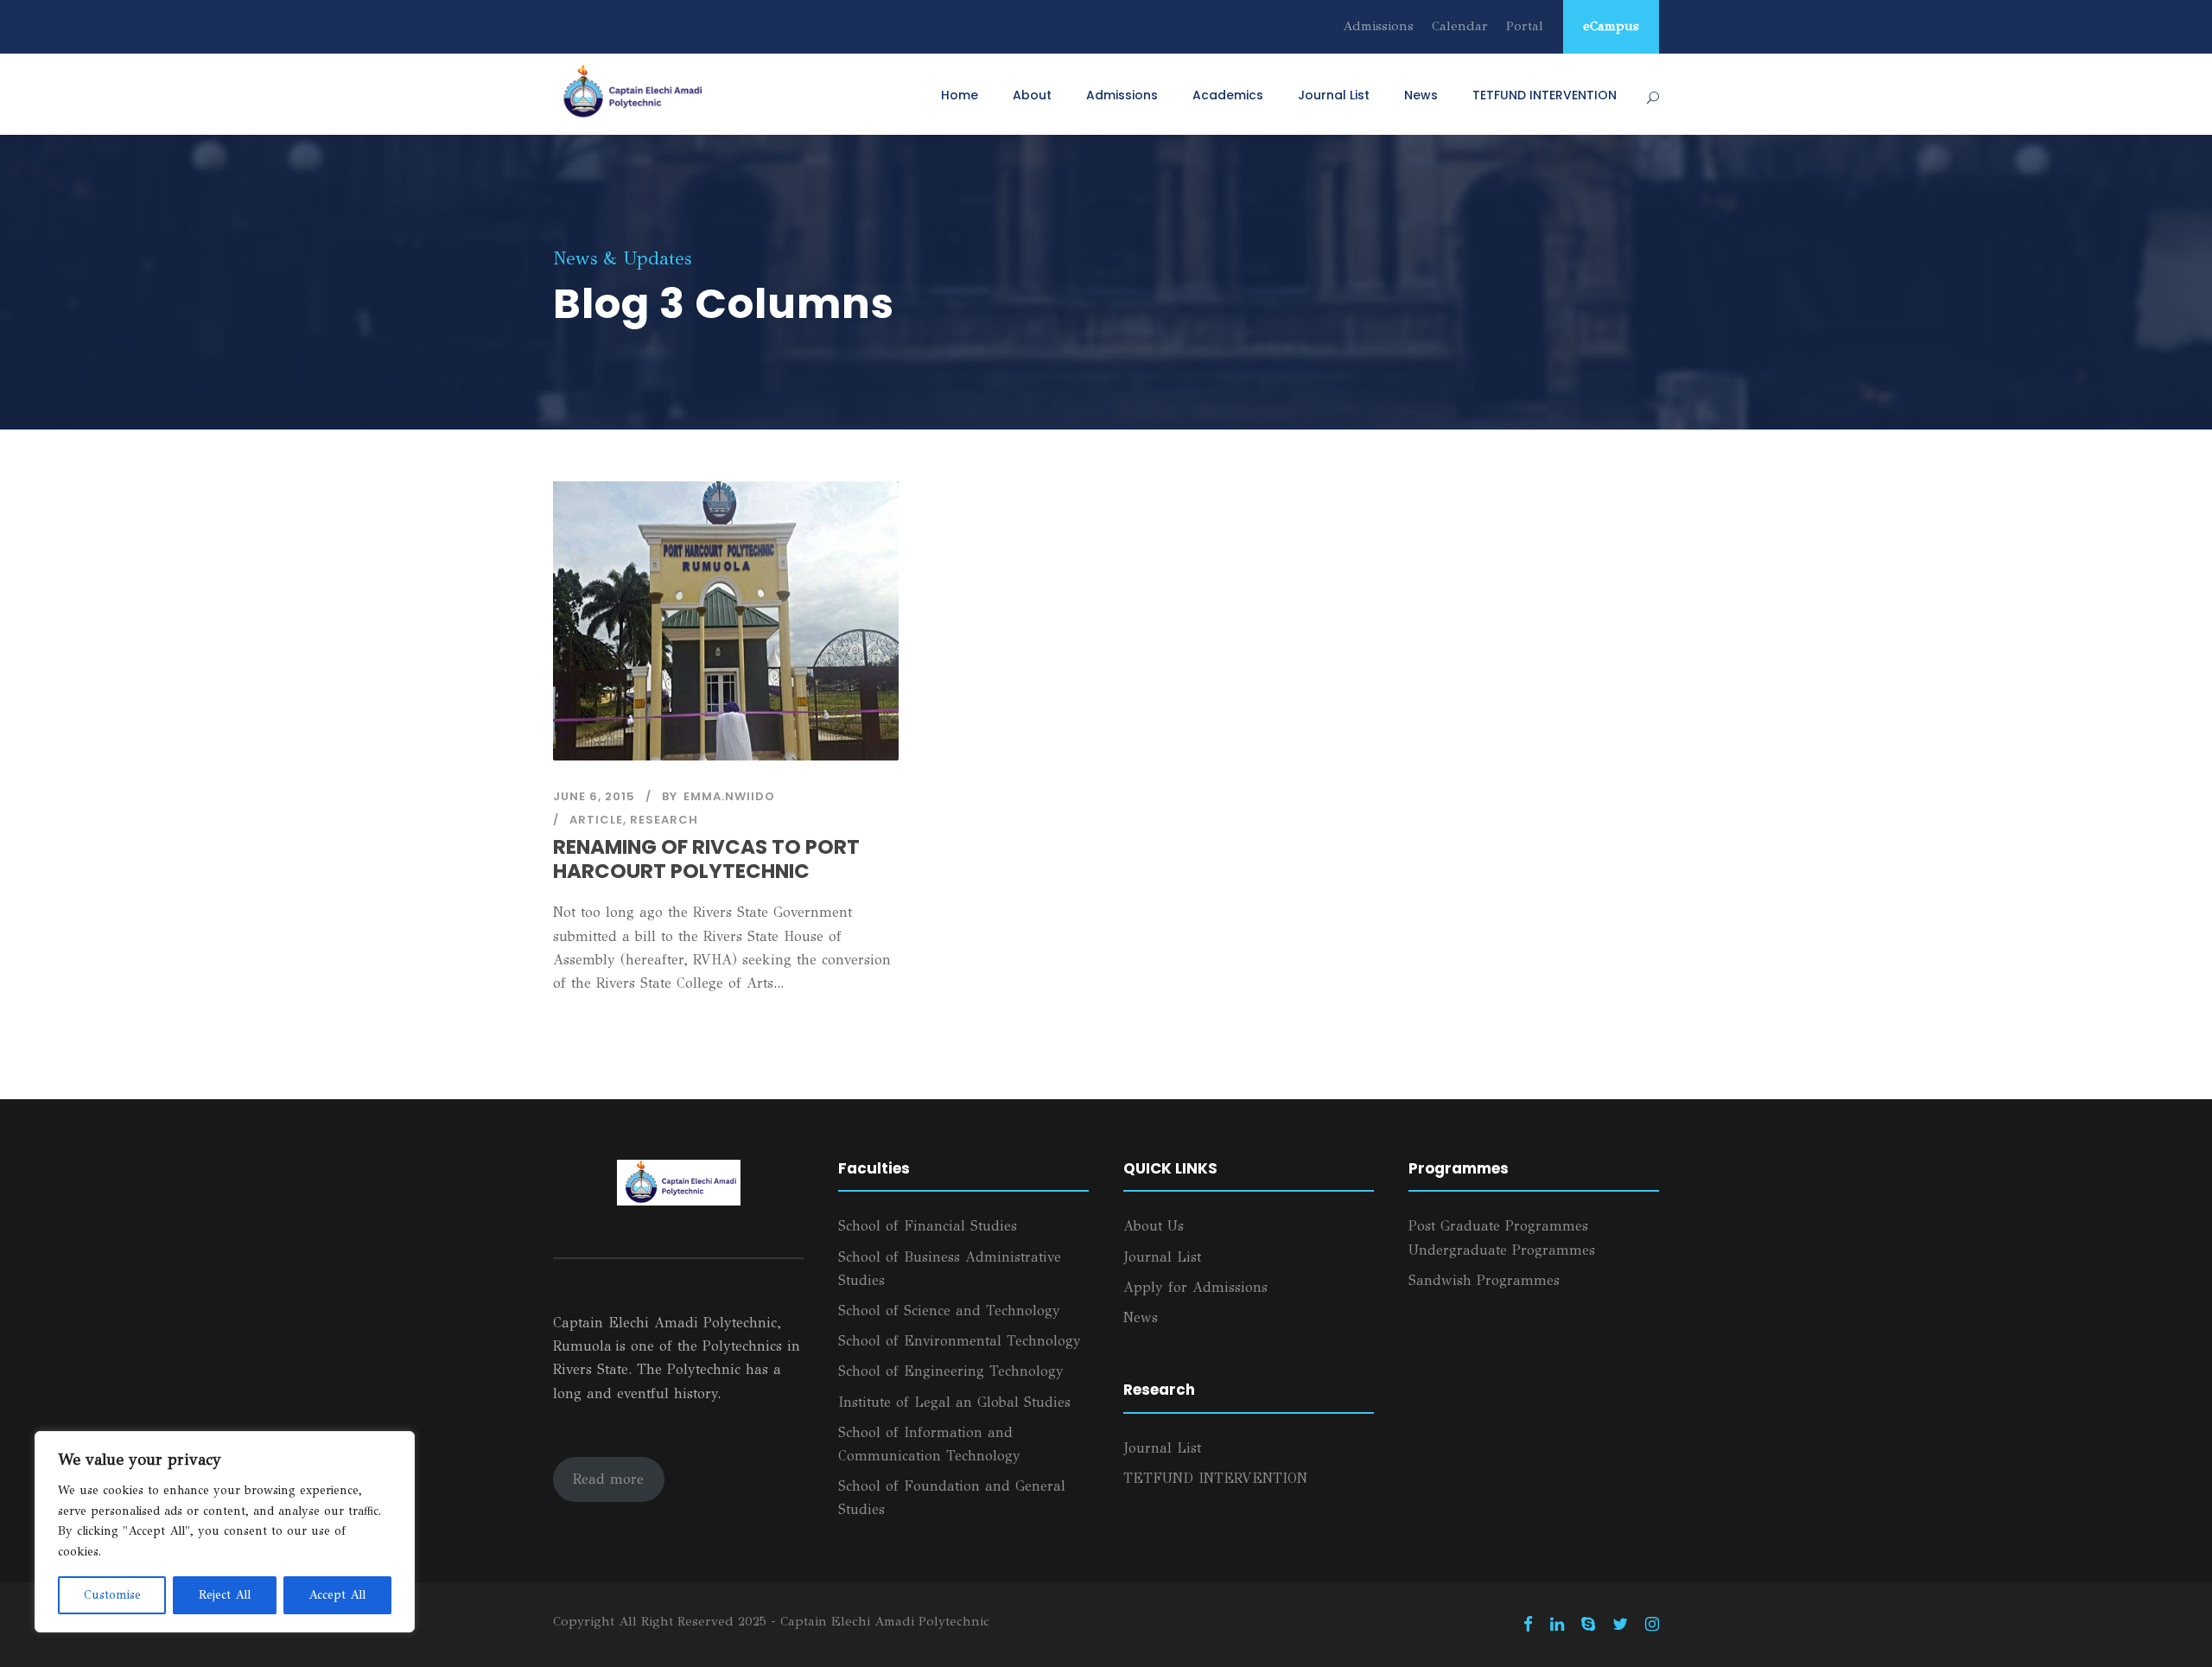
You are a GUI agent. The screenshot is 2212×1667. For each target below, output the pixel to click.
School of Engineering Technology (951, 1371)
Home (960, 95)
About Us (1154, 1226)
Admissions (1378, 26)
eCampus (1611, 26)
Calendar (1460, 26)
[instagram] (1652, 1625)
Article (596, 820)
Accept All (337, 1595)
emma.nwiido (729, 796)
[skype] (1588, 1625)
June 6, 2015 (594, 796)
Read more (608, 1479)
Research (664, 820)
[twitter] (1620, 1625)
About (1032, 95)
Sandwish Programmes (1484, 1280)
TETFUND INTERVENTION (1545, 95)
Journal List (1334, 95)
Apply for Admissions (1195, 1287)
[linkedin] (1557, 1625)
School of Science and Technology (949, 1311)
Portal (1525, 26)
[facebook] (1528, 1625)
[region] (225, 1532)
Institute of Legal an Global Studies (954, 1402)
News (1421, 95)
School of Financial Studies (928, 1226)
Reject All (225, 1595)
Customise (112, 1595)
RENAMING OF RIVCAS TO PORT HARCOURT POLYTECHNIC (706, 859)
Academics (1228, 95)
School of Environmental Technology (960, 1341)
